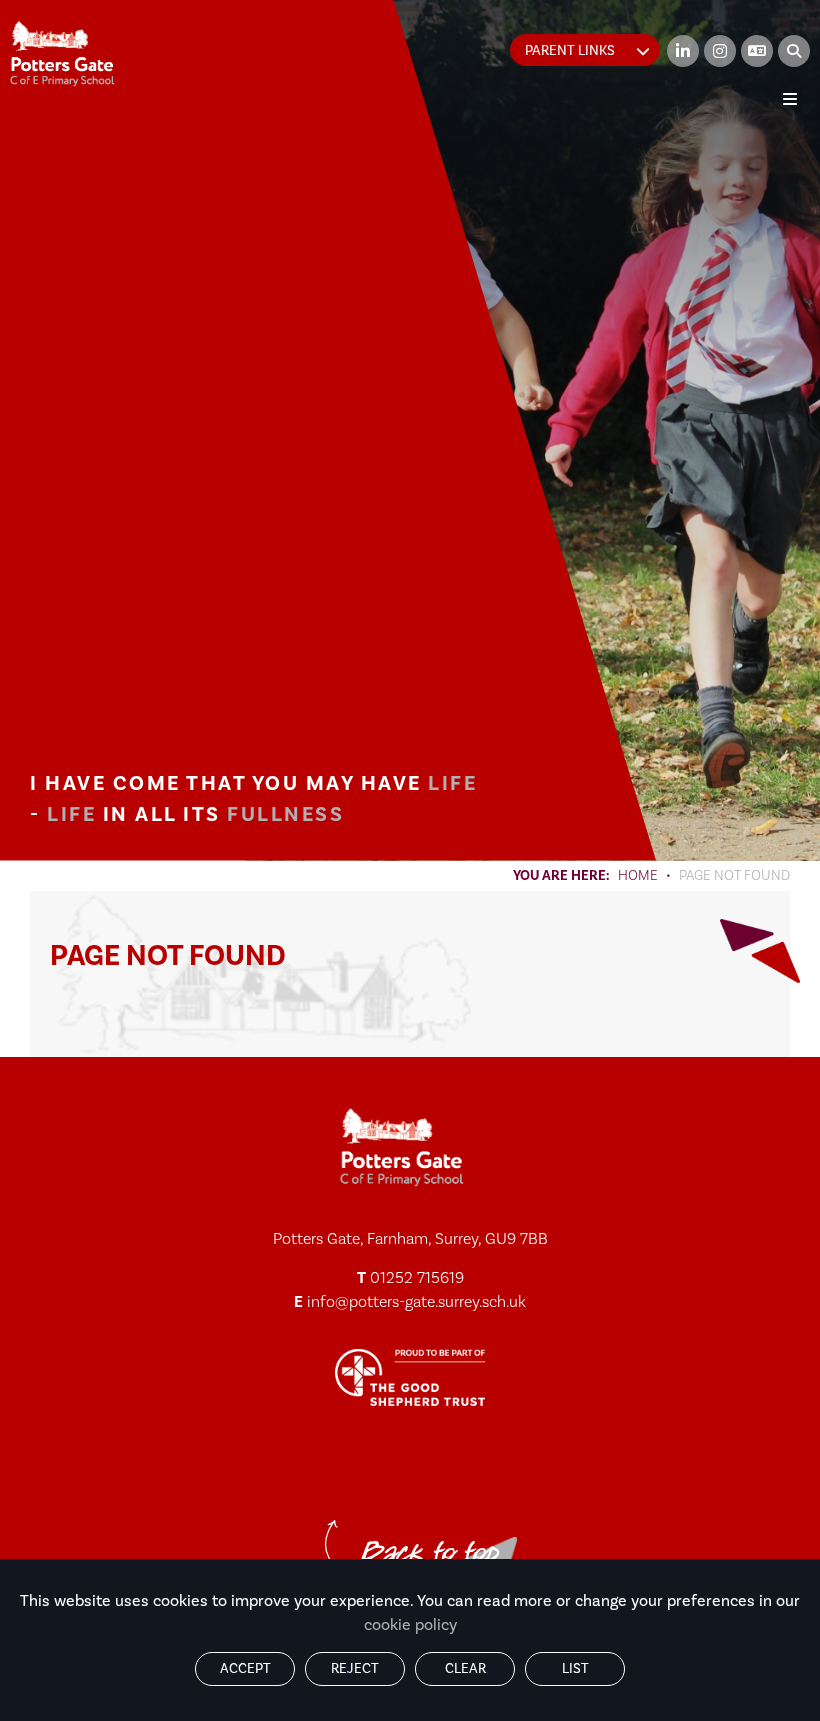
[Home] (62, 53)
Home (638, 876)
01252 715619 (417, 1278)
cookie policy (410, 1625)
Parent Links (570, 51)
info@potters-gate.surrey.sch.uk (416, 1302)
